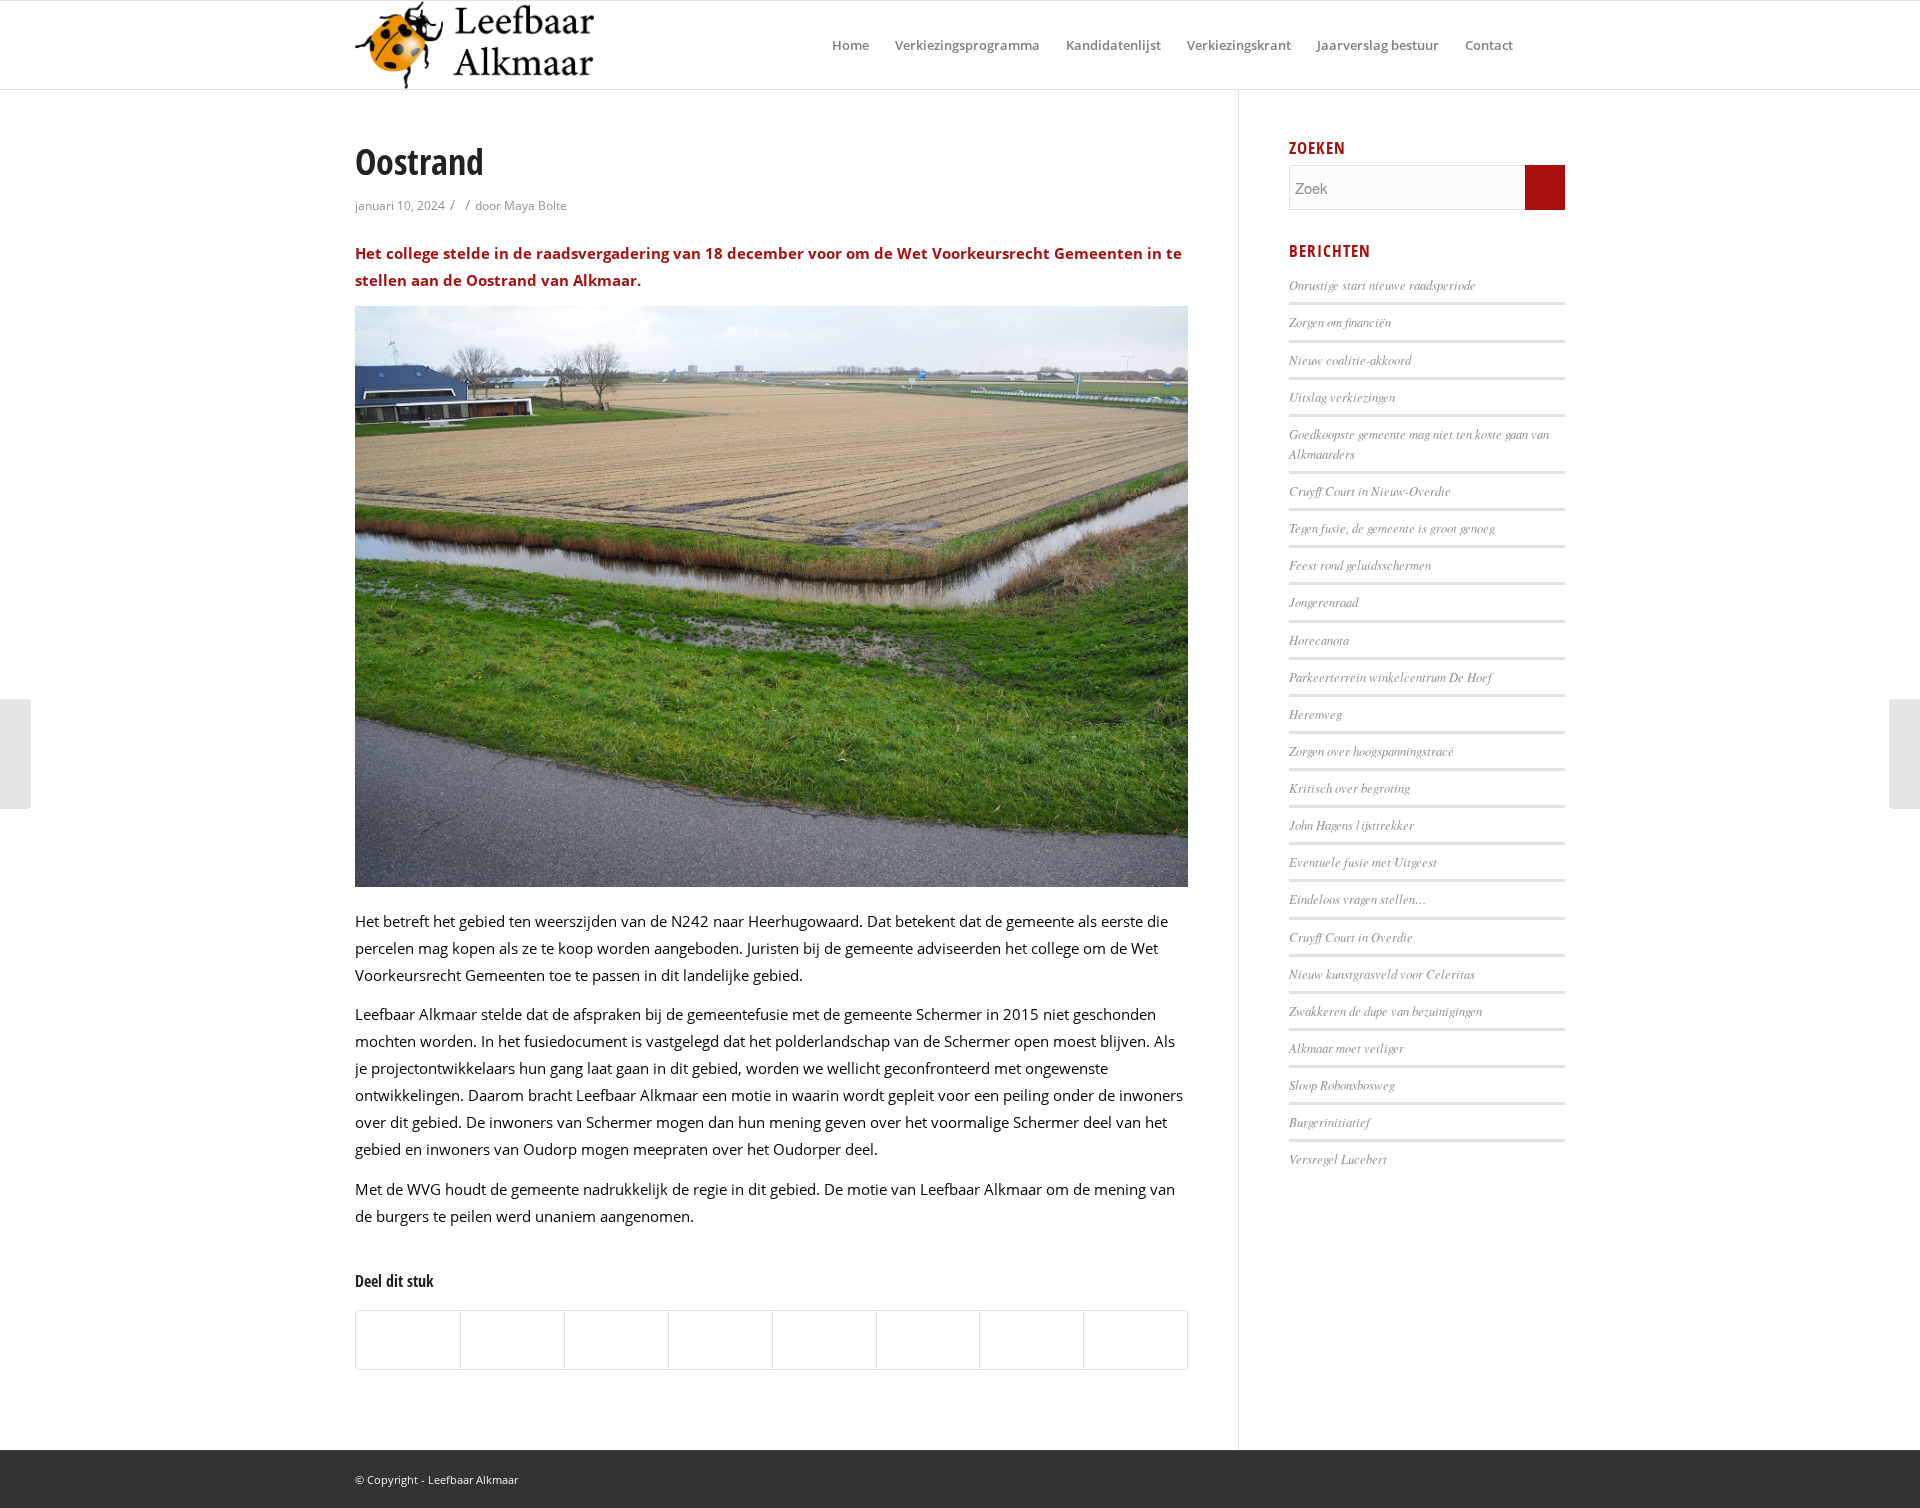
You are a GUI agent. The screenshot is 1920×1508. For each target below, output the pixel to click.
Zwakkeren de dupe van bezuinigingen (1385, 1010)
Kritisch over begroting (1349, 787)
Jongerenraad (1323, 601)
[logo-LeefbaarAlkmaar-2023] (474, 45)
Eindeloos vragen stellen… (1357, 898)
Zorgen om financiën (1340, 321)
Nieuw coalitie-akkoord (1350, 359)
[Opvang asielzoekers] (15, 754)
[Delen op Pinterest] (616, 1340)
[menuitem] (850, 45)
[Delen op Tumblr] (824, 1340)
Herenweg (1315, 713)
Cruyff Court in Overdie (1351, 936)
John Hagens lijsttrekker (1351, 824)
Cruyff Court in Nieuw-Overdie (1370, 490)
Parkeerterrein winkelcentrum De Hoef (1390, 676)
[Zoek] (1545, 45)
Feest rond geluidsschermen (1360, 564)
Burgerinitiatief (1329, 1121)
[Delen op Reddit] (1031, 1340)
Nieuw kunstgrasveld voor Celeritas (1382, 973)
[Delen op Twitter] (512, 1340)
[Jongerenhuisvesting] (1904, 754)
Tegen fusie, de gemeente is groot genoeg (1392, 527)
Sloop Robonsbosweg (1342, 1084)
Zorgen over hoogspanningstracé (1371, 750)
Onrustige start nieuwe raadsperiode (1382, 284)
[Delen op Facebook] (408, 1340)
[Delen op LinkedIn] (720, 1340)
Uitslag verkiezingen (1342, 396)
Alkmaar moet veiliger (1346, 1047)
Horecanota (1319, 639)
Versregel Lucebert (1338, 1158)
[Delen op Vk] (928, 1340)
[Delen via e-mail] (1135, 1340)
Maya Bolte (535, 205)
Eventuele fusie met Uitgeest (1363, 861)
